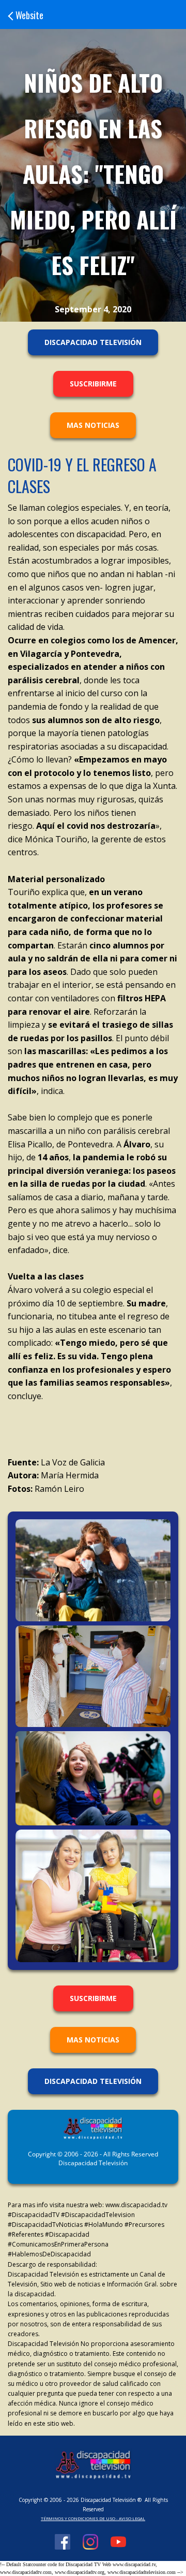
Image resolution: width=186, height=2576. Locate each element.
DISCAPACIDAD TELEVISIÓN (93, 342)
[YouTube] (118, 2543)
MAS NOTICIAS (93, 425)
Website (29, 15)
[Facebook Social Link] (63, 2543)
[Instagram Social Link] (90, 2543)
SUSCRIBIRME (93, 384)
